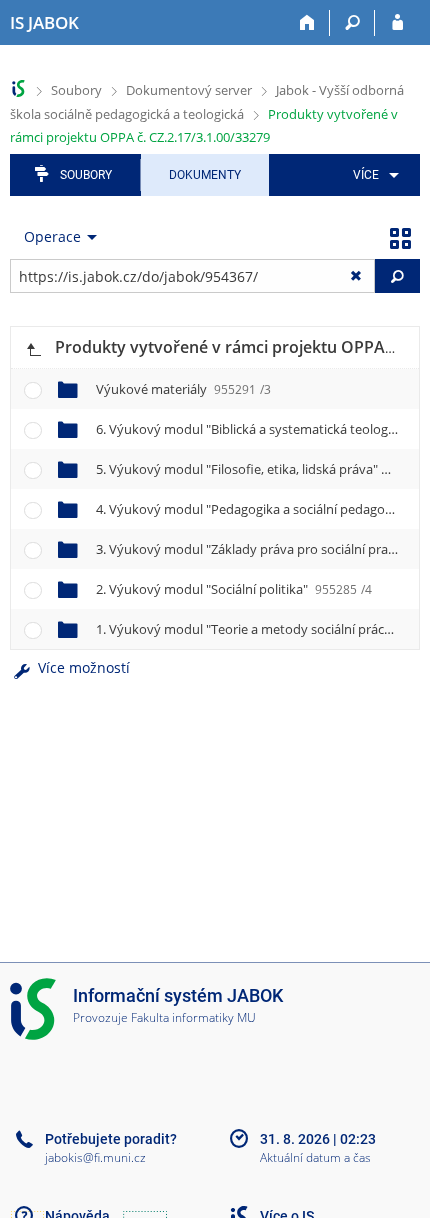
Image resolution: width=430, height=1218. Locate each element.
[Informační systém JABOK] (18, 88)
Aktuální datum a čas (315, 1158)
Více (366, 175)
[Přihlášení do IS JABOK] (397, 23)
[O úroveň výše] (33, 347)
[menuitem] (372, 175)
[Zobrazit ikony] (400, 237)
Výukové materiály (183, 389)
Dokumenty (205, 175)
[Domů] (307, 23)
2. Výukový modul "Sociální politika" (234, 589)
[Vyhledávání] (352, 23)
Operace (52, 236)
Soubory (76, 90)
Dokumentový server (189, 90)
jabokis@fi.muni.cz (95, 1157)
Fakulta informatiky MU (193, 1017)
